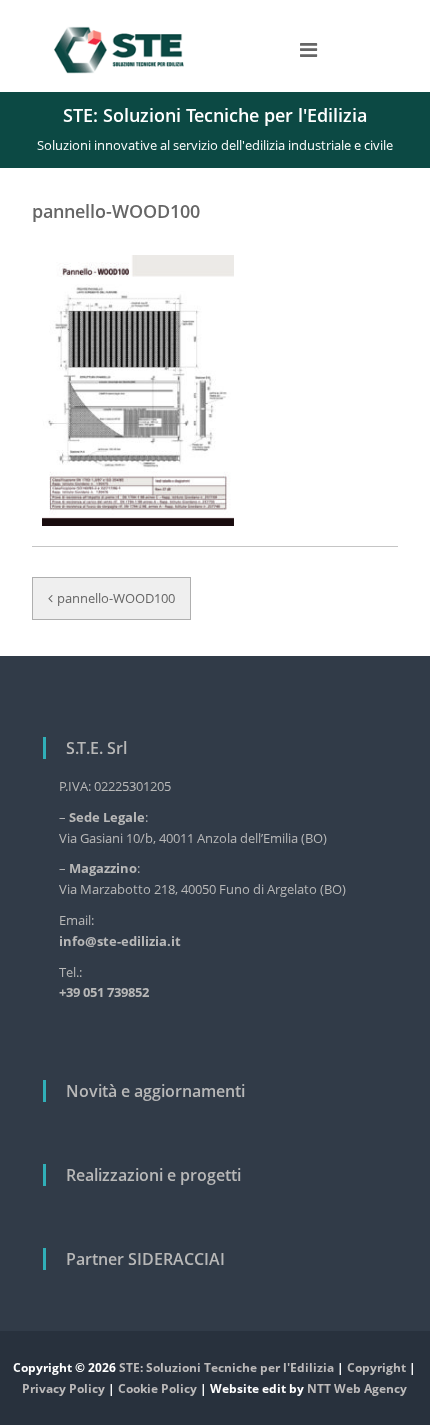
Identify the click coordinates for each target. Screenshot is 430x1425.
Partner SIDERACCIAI (145, 1259)
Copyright (376, 1367)
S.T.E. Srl (96, 748)
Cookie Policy (157, 1388)
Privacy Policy (63, 1388)
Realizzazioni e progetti (153, 1175)
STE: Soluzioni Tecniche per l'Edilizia (226, 1367)
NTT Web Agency (357, 1388)
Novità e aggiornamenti (155, 1091)
